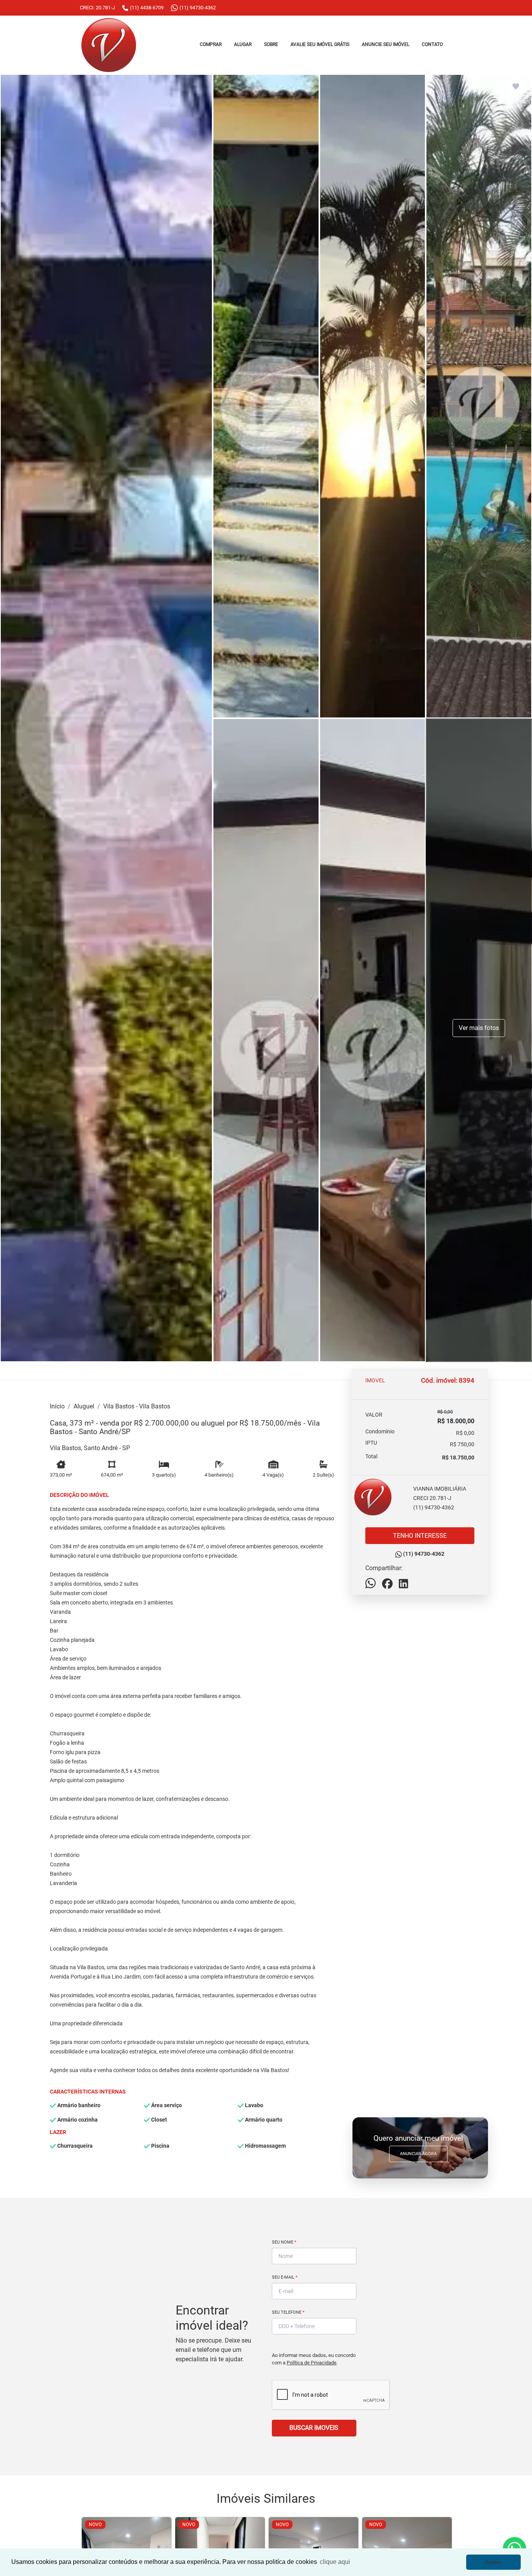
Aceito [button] (493, 2562)
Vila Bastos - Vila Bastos (137, 1406)
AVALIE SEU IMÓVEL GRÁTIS (320, 44)
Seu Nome (284, 2242)
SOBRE (271, 44)
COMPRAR (211, 44)
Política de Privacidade (312, 2363)
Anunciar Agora (418, 2154)
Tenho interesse (420, 1536)
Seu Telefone (288, 2312)
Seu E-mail (285, 2277)
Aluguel (84, 1406)
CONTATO (432, 44)
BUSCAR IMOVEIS (314, 2428)
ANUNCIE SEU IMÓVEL (386, 44)
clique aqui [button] (335, 2562)
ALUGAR (243, 44)
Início (57, 1406)
